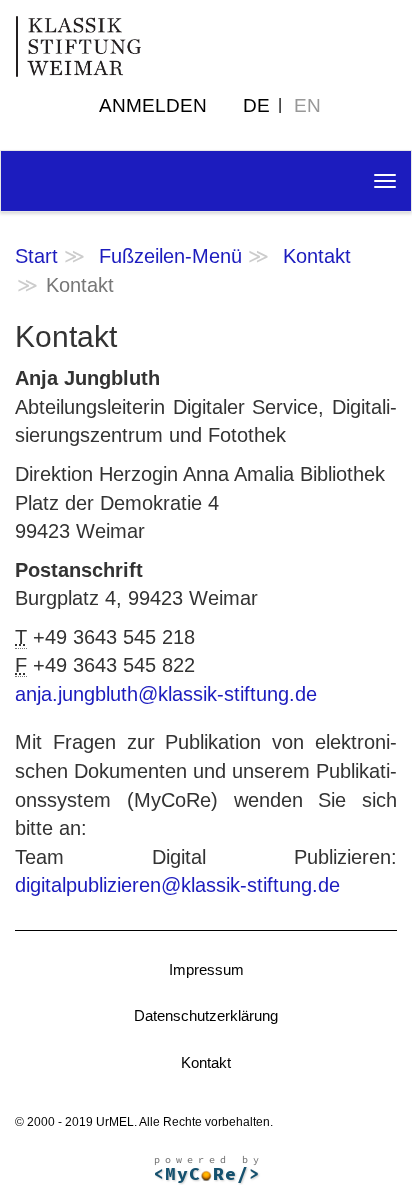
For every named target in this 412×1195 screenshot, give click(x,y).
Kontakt (317, 256)
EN (307, 105)
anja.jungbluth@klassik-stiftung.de (166, 694)
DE (256, 105)
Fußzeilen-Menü (170, 256)
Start (36, 256)
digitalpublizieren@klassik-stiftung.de (177, 885)
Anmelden (153, 105)
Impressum (206, 969)
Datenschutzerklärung (206, 1015)
